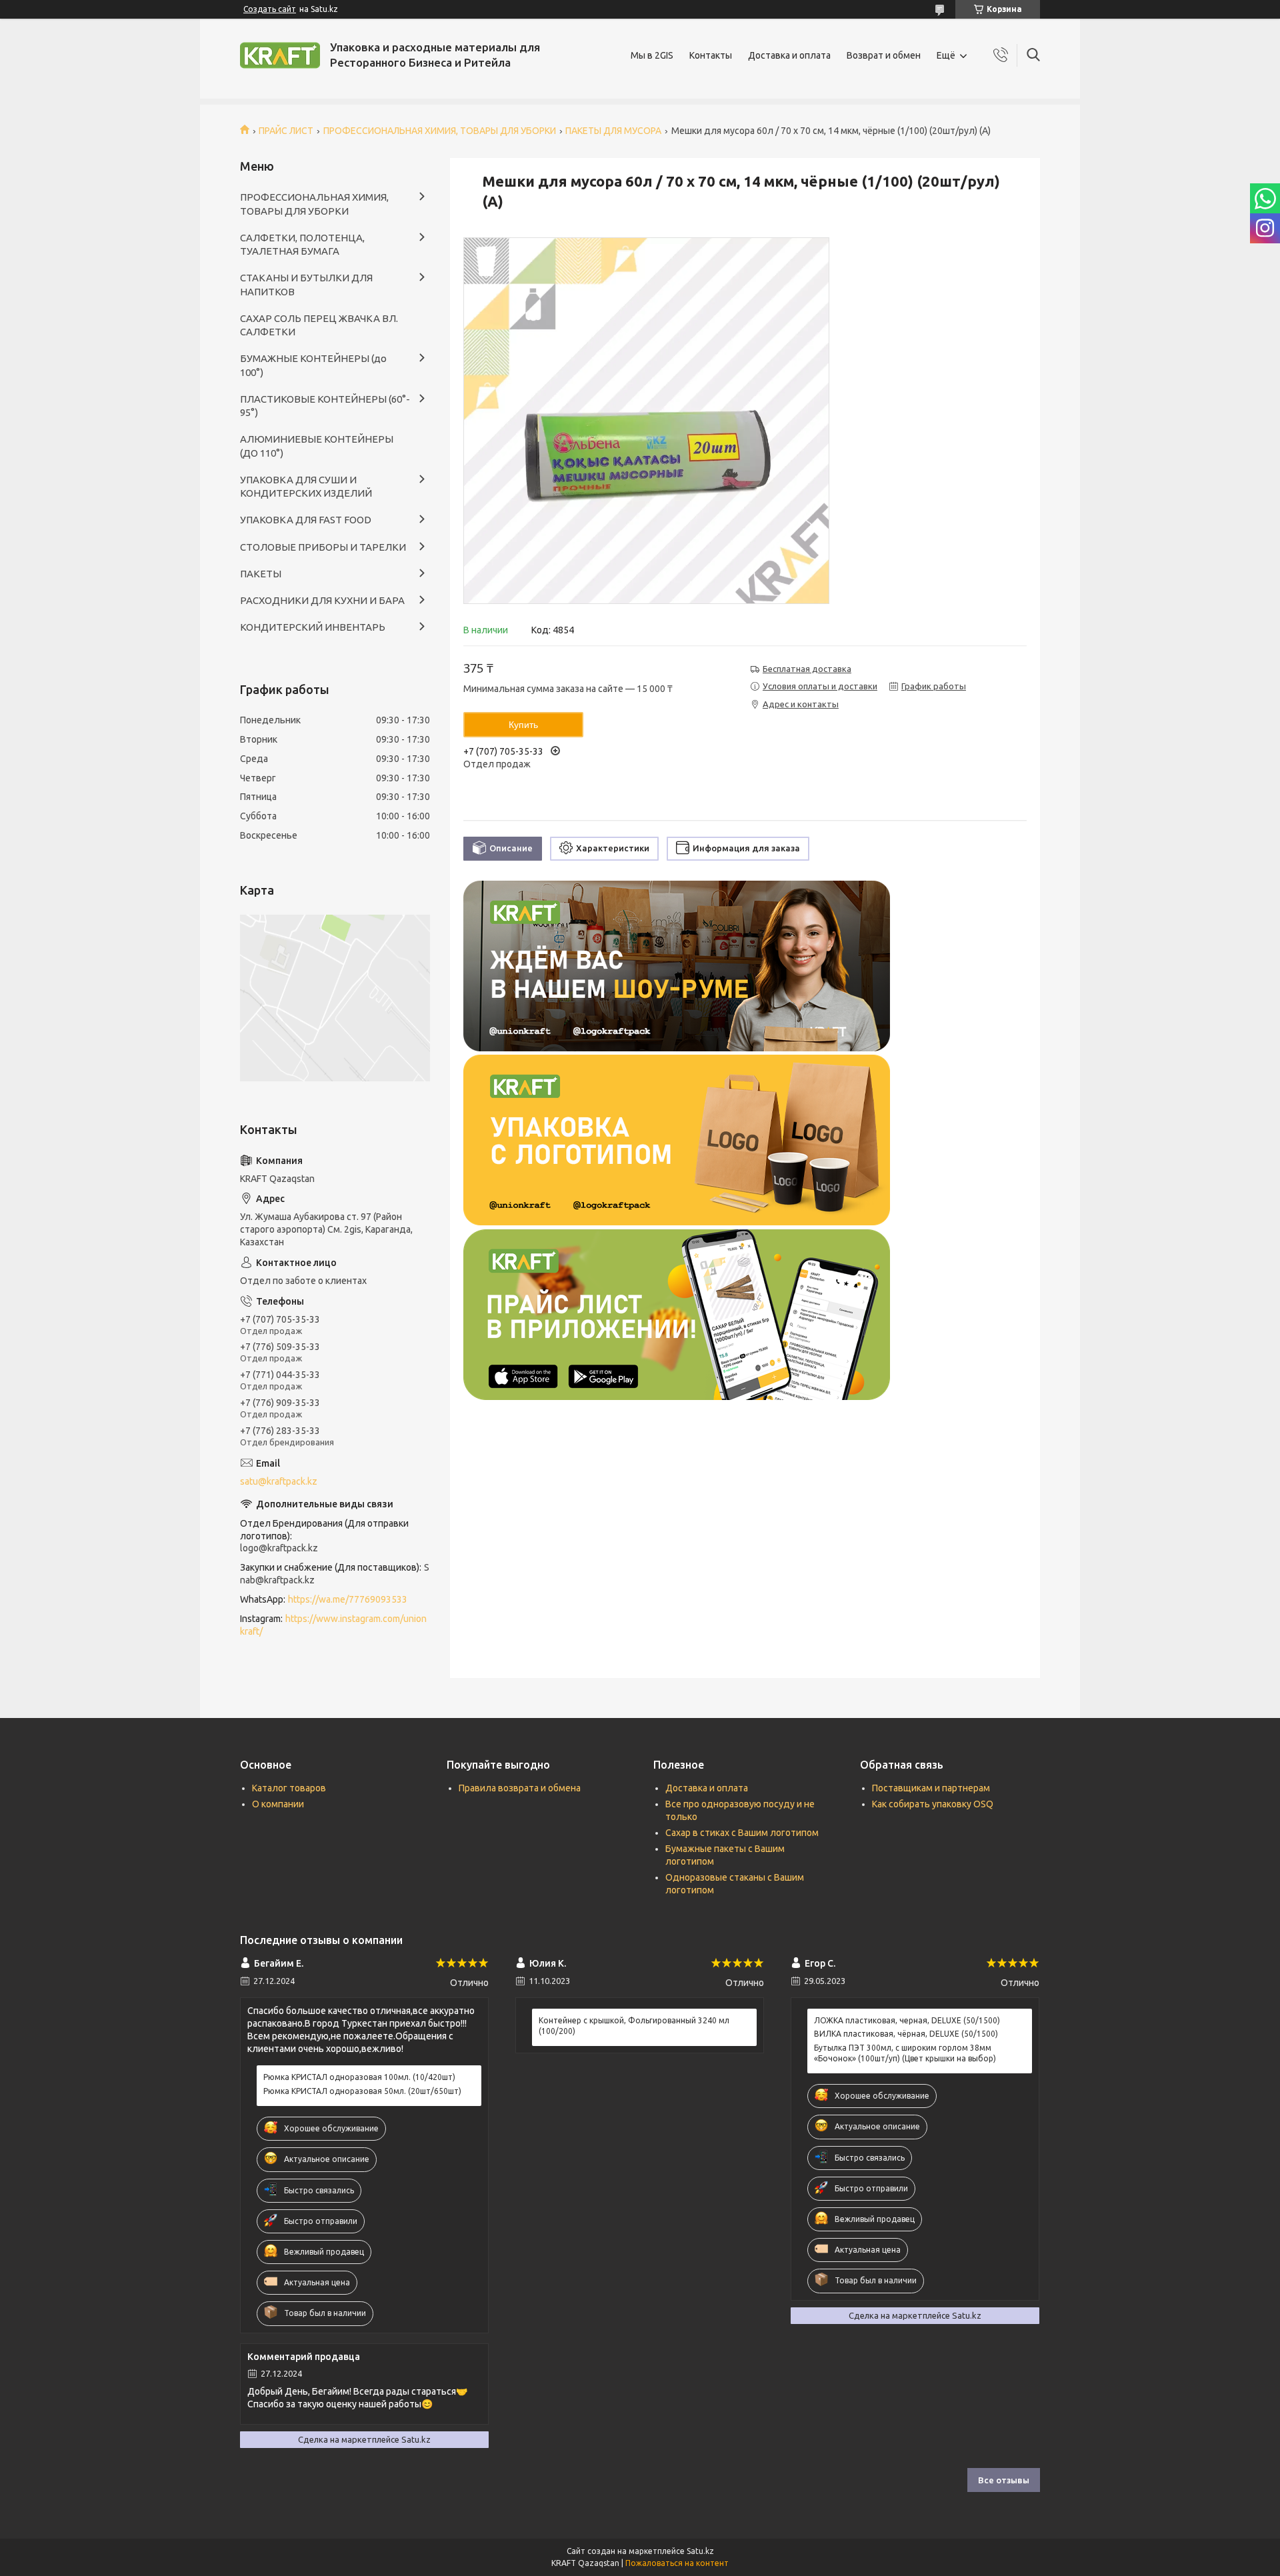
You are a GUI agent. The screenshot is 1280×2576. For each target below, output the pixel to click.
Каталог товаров (289, 1788)
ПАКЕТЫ (261, 574)
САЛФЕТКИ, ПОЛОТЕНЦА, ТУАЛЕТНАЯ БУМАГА (302, 244)
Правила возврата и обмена (520, 1788)
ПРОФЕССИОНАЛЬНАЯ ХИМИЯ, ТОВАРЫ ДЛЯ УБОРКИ (440, 131)
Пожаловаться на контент (677, 2563)
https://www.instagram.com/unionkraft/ (333, 1625)
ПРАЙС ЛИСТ (286, 131)
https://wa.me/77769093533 (348, 1599)
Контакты (711, 55)
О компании (278, 1804)
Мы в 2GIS (652, 55)
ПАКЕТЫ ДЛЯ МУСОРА (613, 131)
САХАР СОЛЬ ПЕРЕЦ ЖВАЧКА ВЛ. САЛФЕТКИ (319, 325)
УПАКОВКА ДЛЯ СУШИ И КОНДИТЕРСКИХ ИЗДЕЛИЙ (306, 486)
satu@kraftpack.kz (279, 1481)
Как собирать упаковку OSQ (933, 1804)
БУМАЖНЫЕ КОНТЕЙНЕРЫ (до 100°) (313, 365)
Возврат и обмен (884, 55)
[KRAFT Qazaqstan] (280, 55)
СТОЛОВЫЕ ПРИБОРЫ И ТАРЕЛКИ (323, 547)
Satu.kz (700, 2551)
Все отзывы (1004, 2480)
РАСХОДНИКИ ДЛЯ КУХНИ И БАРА (322, 600)
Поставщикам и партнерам (931, 1788)
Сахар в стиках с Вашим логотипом (742, 1833)
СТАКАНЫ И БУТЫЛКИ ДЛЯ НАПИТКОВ (306, 284)
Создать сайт (270, 9)
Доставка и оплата (789, 55)
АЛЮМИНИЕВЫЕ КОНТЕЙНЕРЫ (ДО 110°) (317, 446)
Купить (523, 725)
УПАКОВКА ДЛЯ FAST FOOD (306, 520)
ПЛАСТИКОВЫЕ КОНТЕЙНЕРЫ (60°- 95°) (325, 406)
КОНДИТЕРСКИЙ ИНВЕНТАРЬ (313, 627)
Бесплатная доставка (807, 669)
